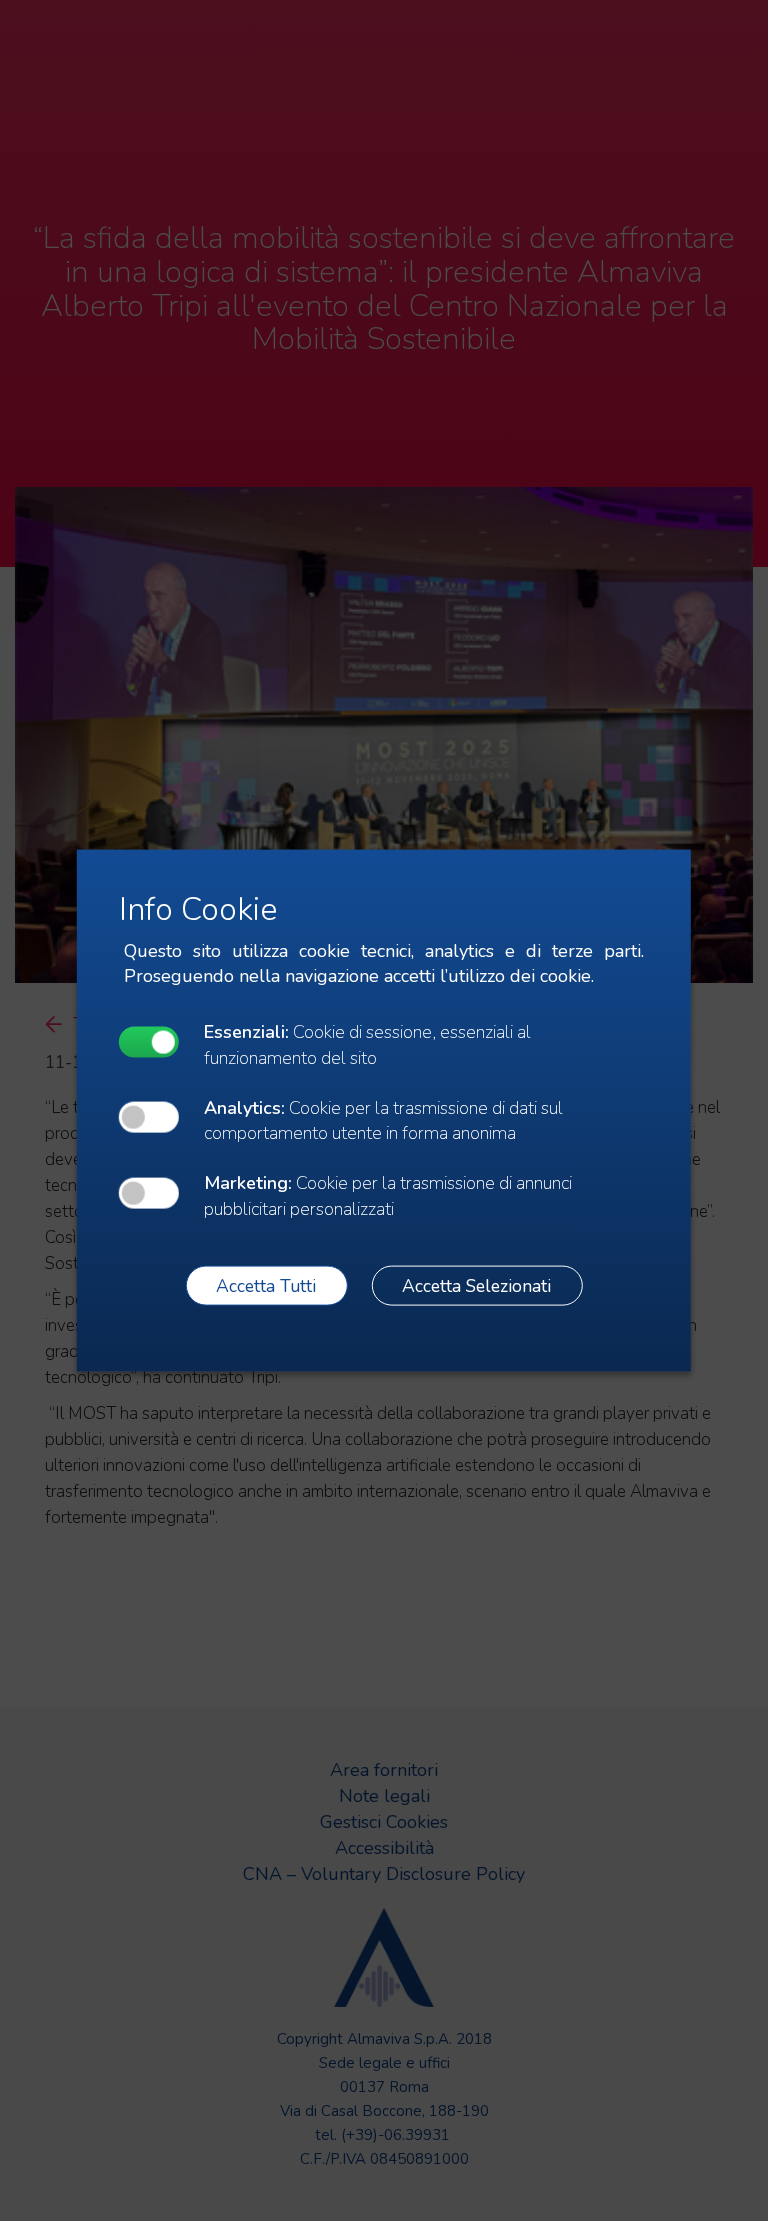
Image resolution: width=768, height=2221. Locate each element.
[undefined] (149, 1041)
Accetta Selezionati (476, 1285)
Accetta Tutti (266, 1285)
